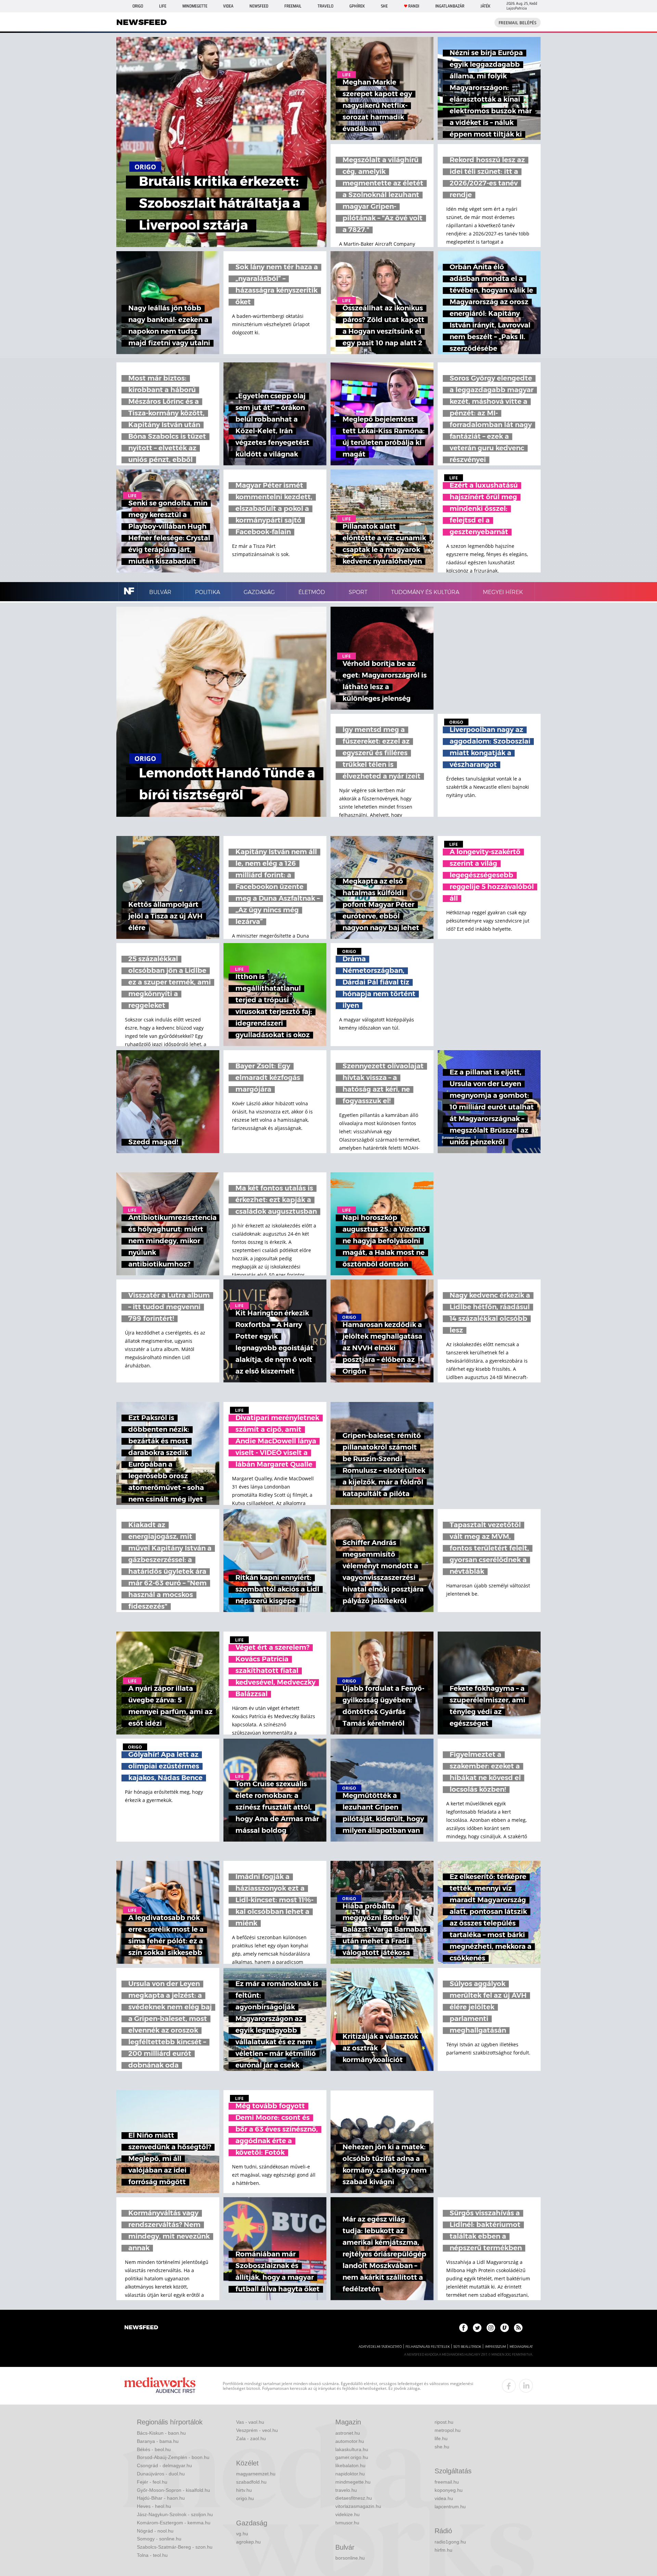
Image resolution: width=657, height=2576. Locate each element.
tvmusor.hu (347, 2523)
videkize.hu (347, 2514)
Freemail (293, 6)
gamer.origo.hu (352, 2457)
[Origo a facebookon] (463, 2328)
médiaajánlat (521, 2347)
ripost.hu (444, 2422)
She (384, 6)
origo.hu (245, 2498)
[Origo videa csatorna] (505, 2328)
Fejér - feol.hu (152, 2482)
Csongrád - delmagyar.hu (164, 2465)
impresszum (495, 2347)
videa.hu (444, 2498)
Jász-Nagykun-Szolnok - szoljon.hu (175, 2514)
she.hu (442, 2447)
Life (163, 6)
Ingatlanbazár (450, 6)
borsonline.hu (350, 2558)
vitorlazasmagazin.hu (358, 2506)
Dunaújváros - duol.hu (161, 2474)
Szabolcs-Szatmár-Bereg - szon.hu (175, 2547)
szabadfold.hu (251, 2482)
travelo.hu (346, 2490)
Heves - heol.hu (154, 2506)
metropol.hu (448, 2430)
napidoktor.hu (350, 2474)
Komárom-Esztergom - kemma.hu (174, 2523)
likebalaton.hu (350, 2465)
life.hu (441, 2438)
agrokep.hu (248, 2542)
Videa (228, 6)
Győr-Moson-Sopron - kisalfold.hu (173, 2490)
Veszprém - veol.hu (257, 2430)
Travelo (325, 6)
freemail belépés (518, 23)
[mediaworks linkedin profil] (526, 2386)
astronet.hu (348, 2433)
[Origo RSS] (518, 2328)
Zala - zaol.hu (251, 2438)
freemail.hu (447, 2482)
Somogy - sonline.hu (159, 2539)
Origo (138, 6)
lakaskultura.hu (352, 2449)
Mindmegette (195, 6)
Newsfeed (259, 6)
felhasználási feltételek (428, 2347)
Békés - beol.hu (154, 2449)
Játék (485, 6)
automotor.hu (350, 2441)
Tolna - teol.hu (152, 2555)
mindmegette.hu (353, 2482)
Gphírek (357, 6)
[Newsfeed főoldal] (141, 2328)
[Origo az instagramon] (491, 2328)
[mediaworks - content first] (160, 2386)
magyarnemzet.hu (256, 2474)
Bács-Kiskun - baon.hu (161, 2433)
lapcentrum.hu (450, 2507)
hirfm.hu (443, 2550)
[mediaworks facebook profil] (509, 2386)
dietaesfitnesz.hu (354, 2498)
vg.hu (242, 2534)
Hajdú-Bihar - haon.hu (161, 2498)
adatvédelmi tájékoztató (380, 2347)
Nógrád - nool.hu (155, 2531)
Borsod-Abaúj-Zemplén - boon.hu (173, 2457)
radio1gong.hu (450, 2542)
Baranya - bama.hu (158, 2441)
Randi (414, 6)
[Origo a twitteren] (477, 2328)
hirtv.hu (244, 2490)
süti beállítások (467, 2347)
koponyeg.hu (449, 2490)
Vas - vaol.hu (250, 2422)
